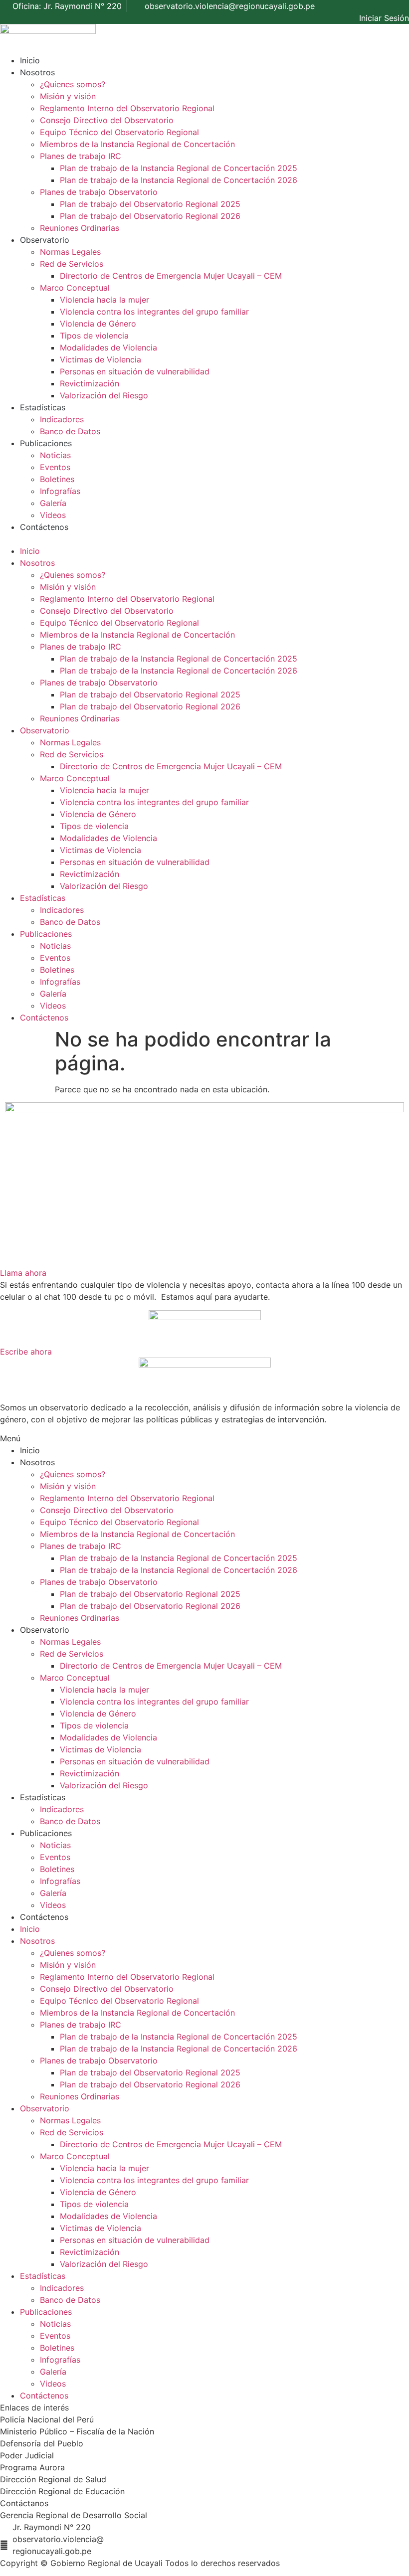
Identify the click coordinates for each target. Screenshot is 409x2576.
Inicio (30, 60)
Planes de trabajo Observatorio (99, 192)
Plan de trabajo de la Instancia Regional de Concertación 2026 (179, 180)
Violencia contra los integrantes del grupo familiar (154, 312)
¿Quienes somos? (73, 84)
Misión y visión (68, 96)
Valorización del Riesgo (104, 395)
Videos (53, 515)
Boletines (57, 479)
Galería (53, 503)
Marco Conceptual (75, 288)
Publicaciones (46, 443)
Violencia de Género (98, 324)
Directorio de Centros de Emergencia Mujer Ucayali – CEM (171, 276)
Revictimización (90, 383)
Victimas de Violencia (101, 359)
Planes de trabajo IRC (81, 156)
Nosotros (37, 72)
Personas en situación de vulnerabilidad (135, 371)
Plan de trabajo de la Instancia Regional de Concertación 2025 (179, 168)
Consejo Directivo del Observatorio (107, 120)
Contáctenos (44, 527)
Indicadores (62, 419)
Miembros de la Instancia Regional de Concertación (137, 144)
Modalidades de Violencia (108, 347)
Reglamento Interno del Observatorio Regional (127, 108)
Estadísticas (43, 407)
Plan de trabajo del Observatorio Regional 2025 (150, 204)
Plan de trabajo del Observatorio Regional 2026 (150, 216)
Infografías (60, 491)
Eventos (55, 467)
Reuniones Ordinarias (80, 228)
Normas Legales (70, 252)
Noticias (55, 455)
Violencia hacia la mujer (104, 300)
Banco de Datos (70, 431)
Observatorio (45, 240)
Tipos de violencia (94, 336)
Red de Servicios (72, 264)
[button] (204, 539)
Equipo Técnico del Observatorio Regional (119, 132)
